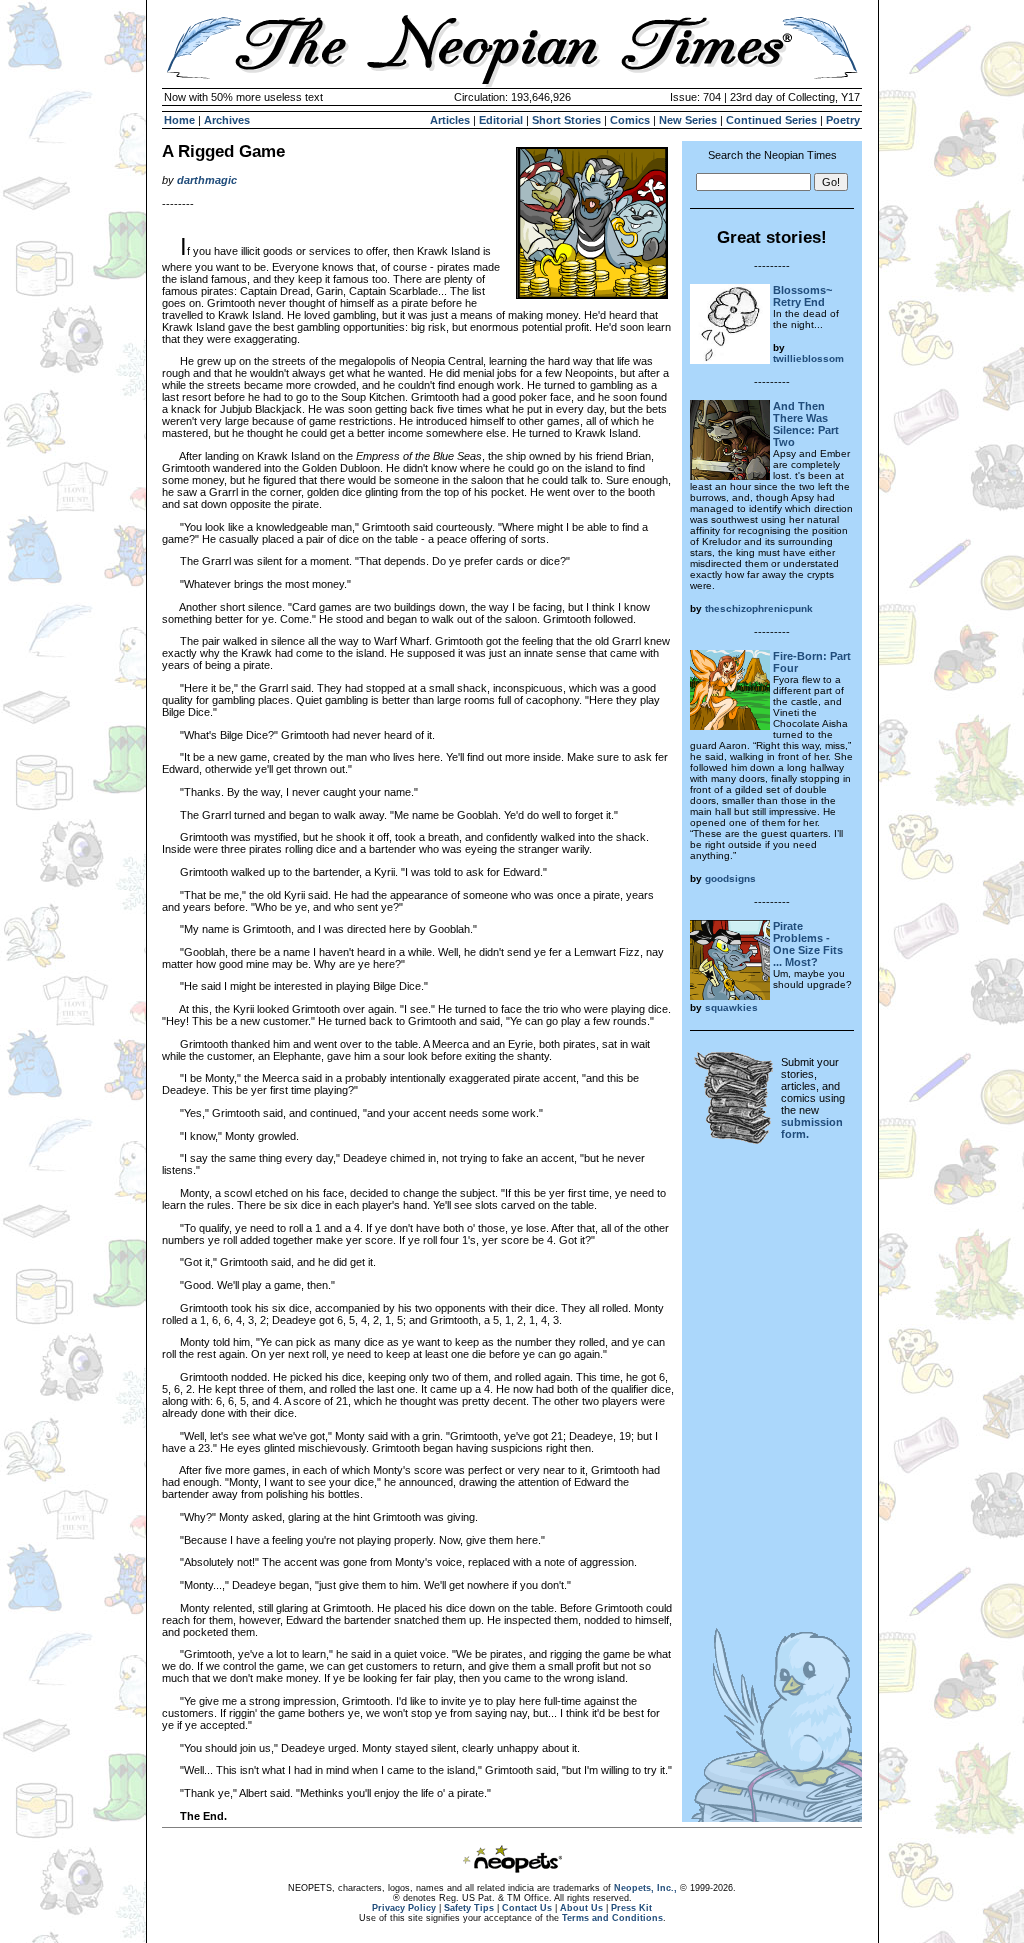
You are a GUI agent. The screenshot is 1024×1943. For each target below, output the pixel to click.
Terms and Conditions (612, 1918)
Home (179, 120)
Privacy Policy (404, 1908)
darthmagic (207, 180)
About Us (581, 1908)
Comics (630, 120)
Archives (227, 120)
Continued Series (771, 120)
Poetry (843, 120)
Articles (450, 120)
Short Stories (566, 120)
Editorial (501, 120)
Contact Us (527, 1908)
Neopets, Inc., (645, 1888)
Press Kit (631, 1908)
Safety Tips (469, 1908)
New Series (688, 120)
